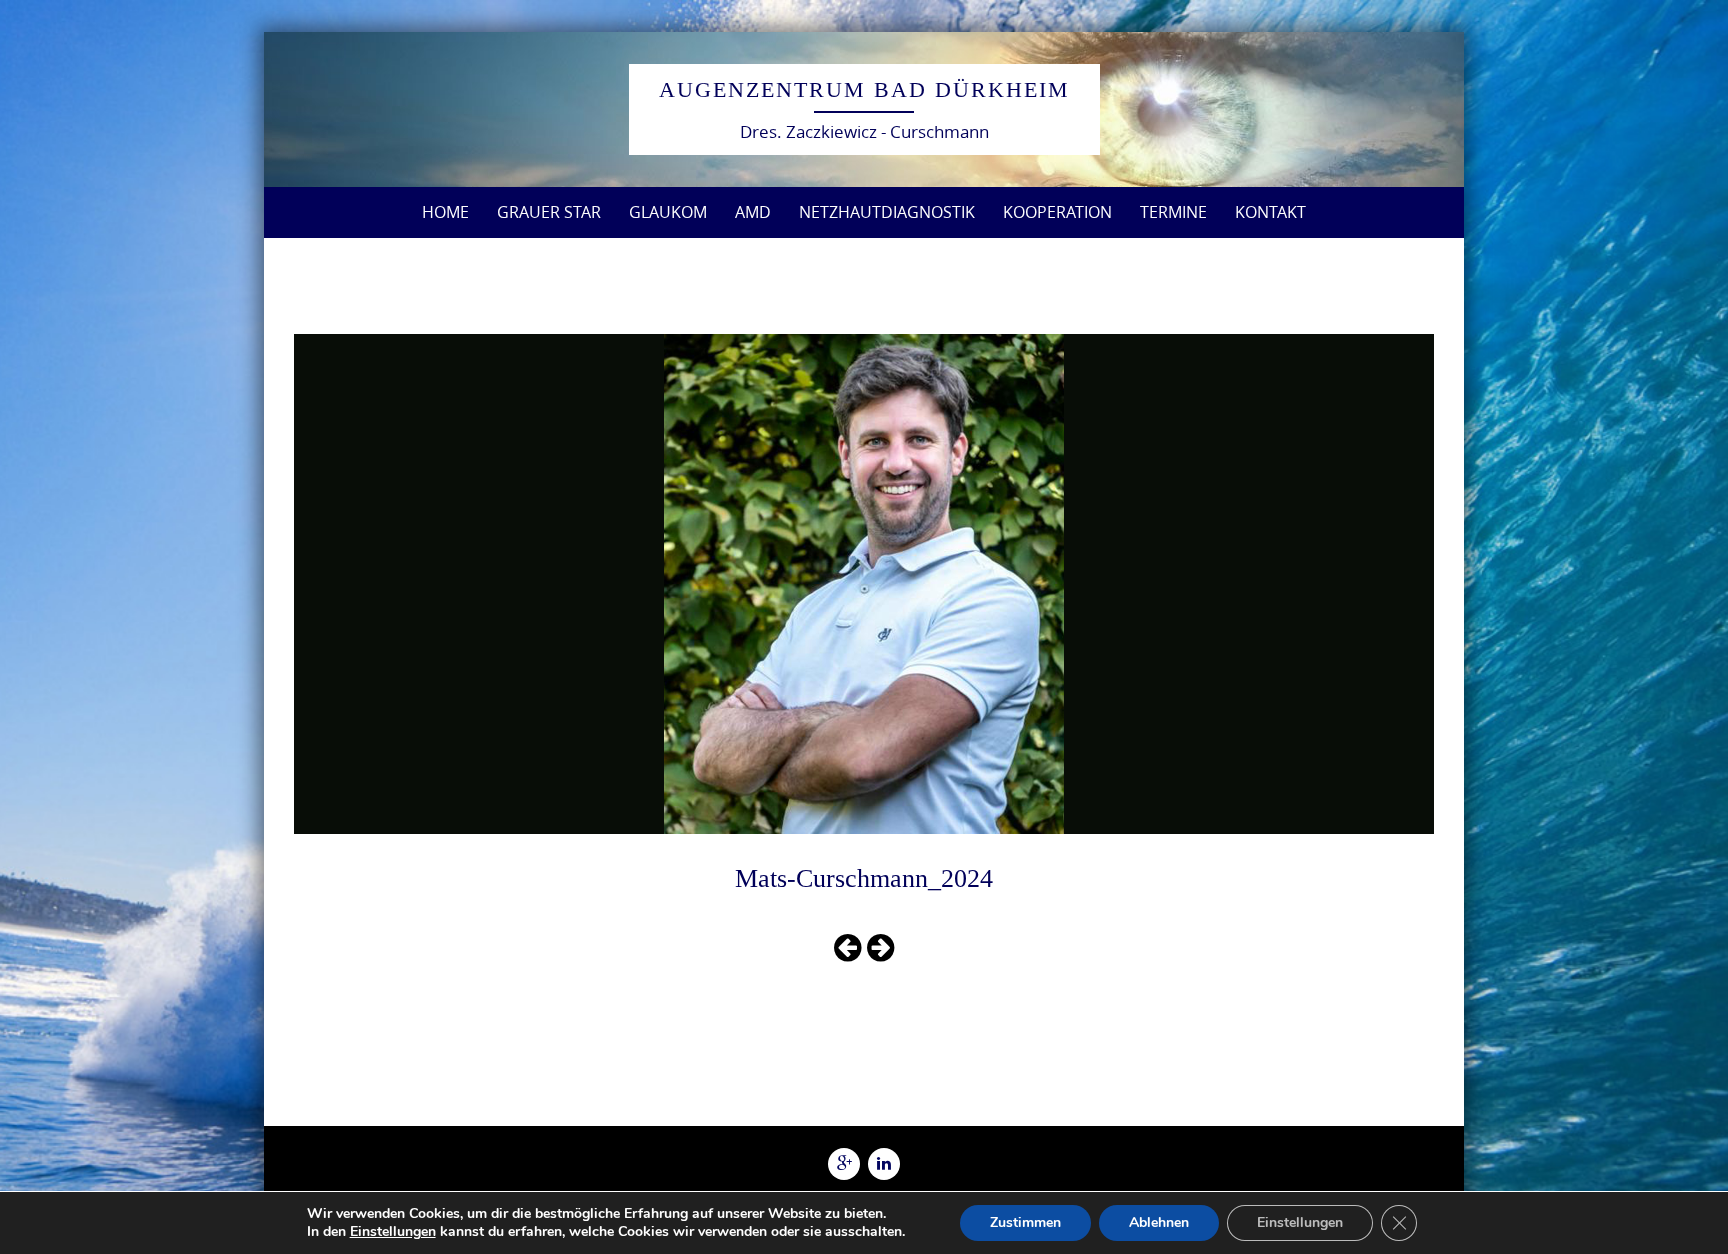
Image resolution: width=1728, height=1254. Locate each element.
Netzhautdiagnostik (887, 212)
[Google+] (844, 1164)
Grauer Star (549, 212)
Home (445, 212)
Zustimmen (1025, 1222)
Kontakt (1270, 212)
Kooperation (1057, 212)
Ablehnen (1159, 1222)
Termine (1173, 212)
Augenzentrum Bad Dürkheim (864, 89)
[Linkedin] (884, 1164)
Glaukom (668, 212)
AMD (753, 212)
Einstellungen (393, 1232)
